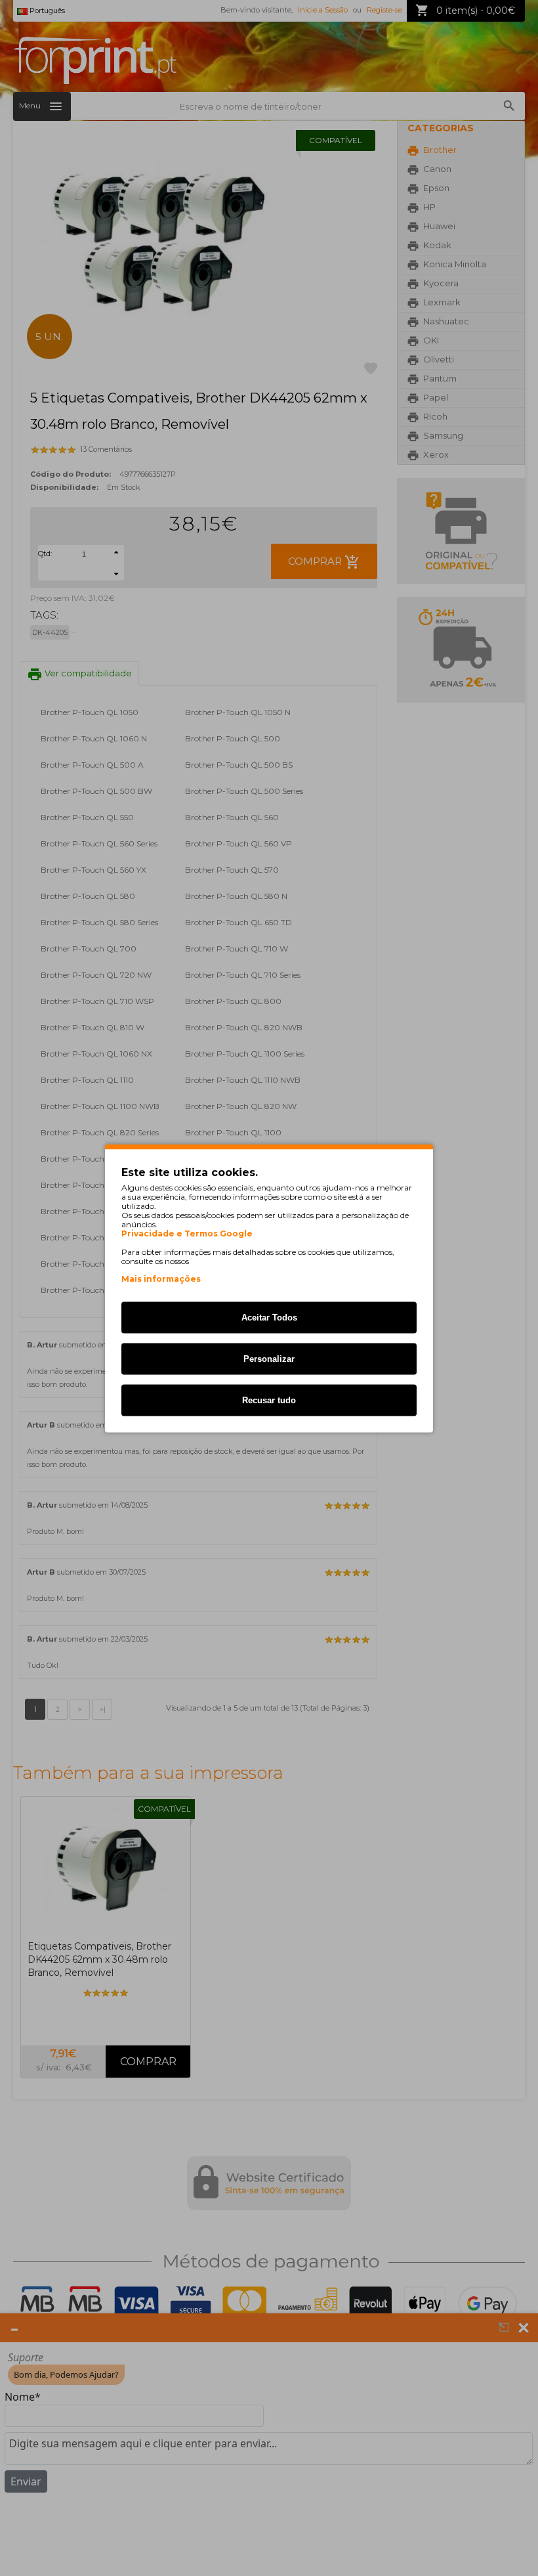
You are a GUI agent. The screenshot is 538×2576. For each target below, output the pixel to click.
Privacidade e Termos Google (187, 1233)
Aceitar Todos (269, 1317)
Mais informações (161, 1278)
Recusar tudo (269, 1400)
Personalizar (269, 1358)
